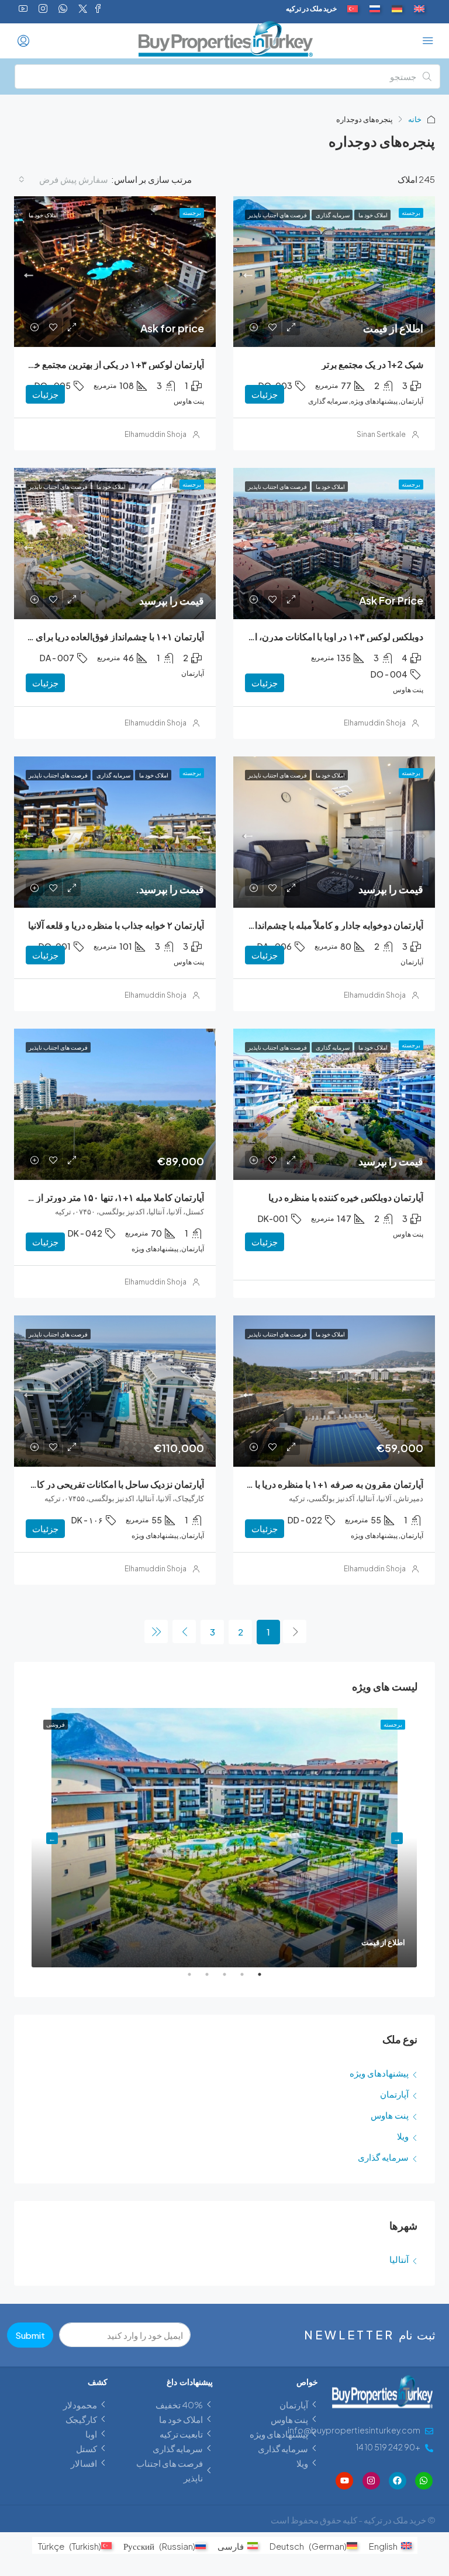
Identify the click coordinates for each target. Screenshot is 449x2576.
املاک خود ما (181, 2419)
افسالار (84, 2463)
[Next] (184, 1631)
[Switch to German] (397, 9)
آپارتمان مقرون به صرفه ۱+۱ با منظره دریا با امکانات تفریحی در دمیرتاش (285, 1484)
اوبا (91, 2434)
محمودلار (80, 2405)
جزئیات (265, 394)
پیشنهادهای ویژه (379, 2073)
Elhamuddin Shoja (156, 434)
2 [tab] (236, 1979)
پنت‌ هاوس (390, 2115)
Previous (397, 1838)
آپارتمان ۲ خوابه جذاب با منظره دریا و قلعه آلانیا (116, 925)
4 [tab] (201, 1979)
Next (52, 1838)
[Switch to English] (419, 9)
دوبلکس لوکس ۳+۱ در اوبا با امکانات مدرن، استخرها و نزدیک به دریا (297, 636)
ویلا (403, 2136)
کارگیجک (81, 2419)
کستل (87, 2448)
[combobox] (63, 179)
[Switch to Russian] (375, 9)
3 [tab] (219, 1979)
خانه (415, 119)
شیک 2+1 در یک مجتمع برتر (372, 364)
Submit (30, 2335)
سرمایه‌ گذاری (383, 2157)
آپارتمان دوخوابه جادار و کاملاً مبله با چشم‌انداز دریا (329, 925)
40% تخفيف (179, 2405)
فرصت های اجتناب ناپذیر (170, 2470)
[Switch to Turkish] (353, 9)
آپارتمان (394, 2094)
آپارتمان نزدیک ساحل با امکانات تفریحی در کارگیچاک (106, 1484)
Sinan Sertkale (381, 434)
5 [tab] (184, 1979)
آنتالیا (399, 2259)
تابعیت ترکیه (181, 2434)
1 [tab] (254, 1979)
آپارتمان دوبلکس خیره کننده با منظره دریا (346, 1197)
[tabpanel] (224, 1838)
